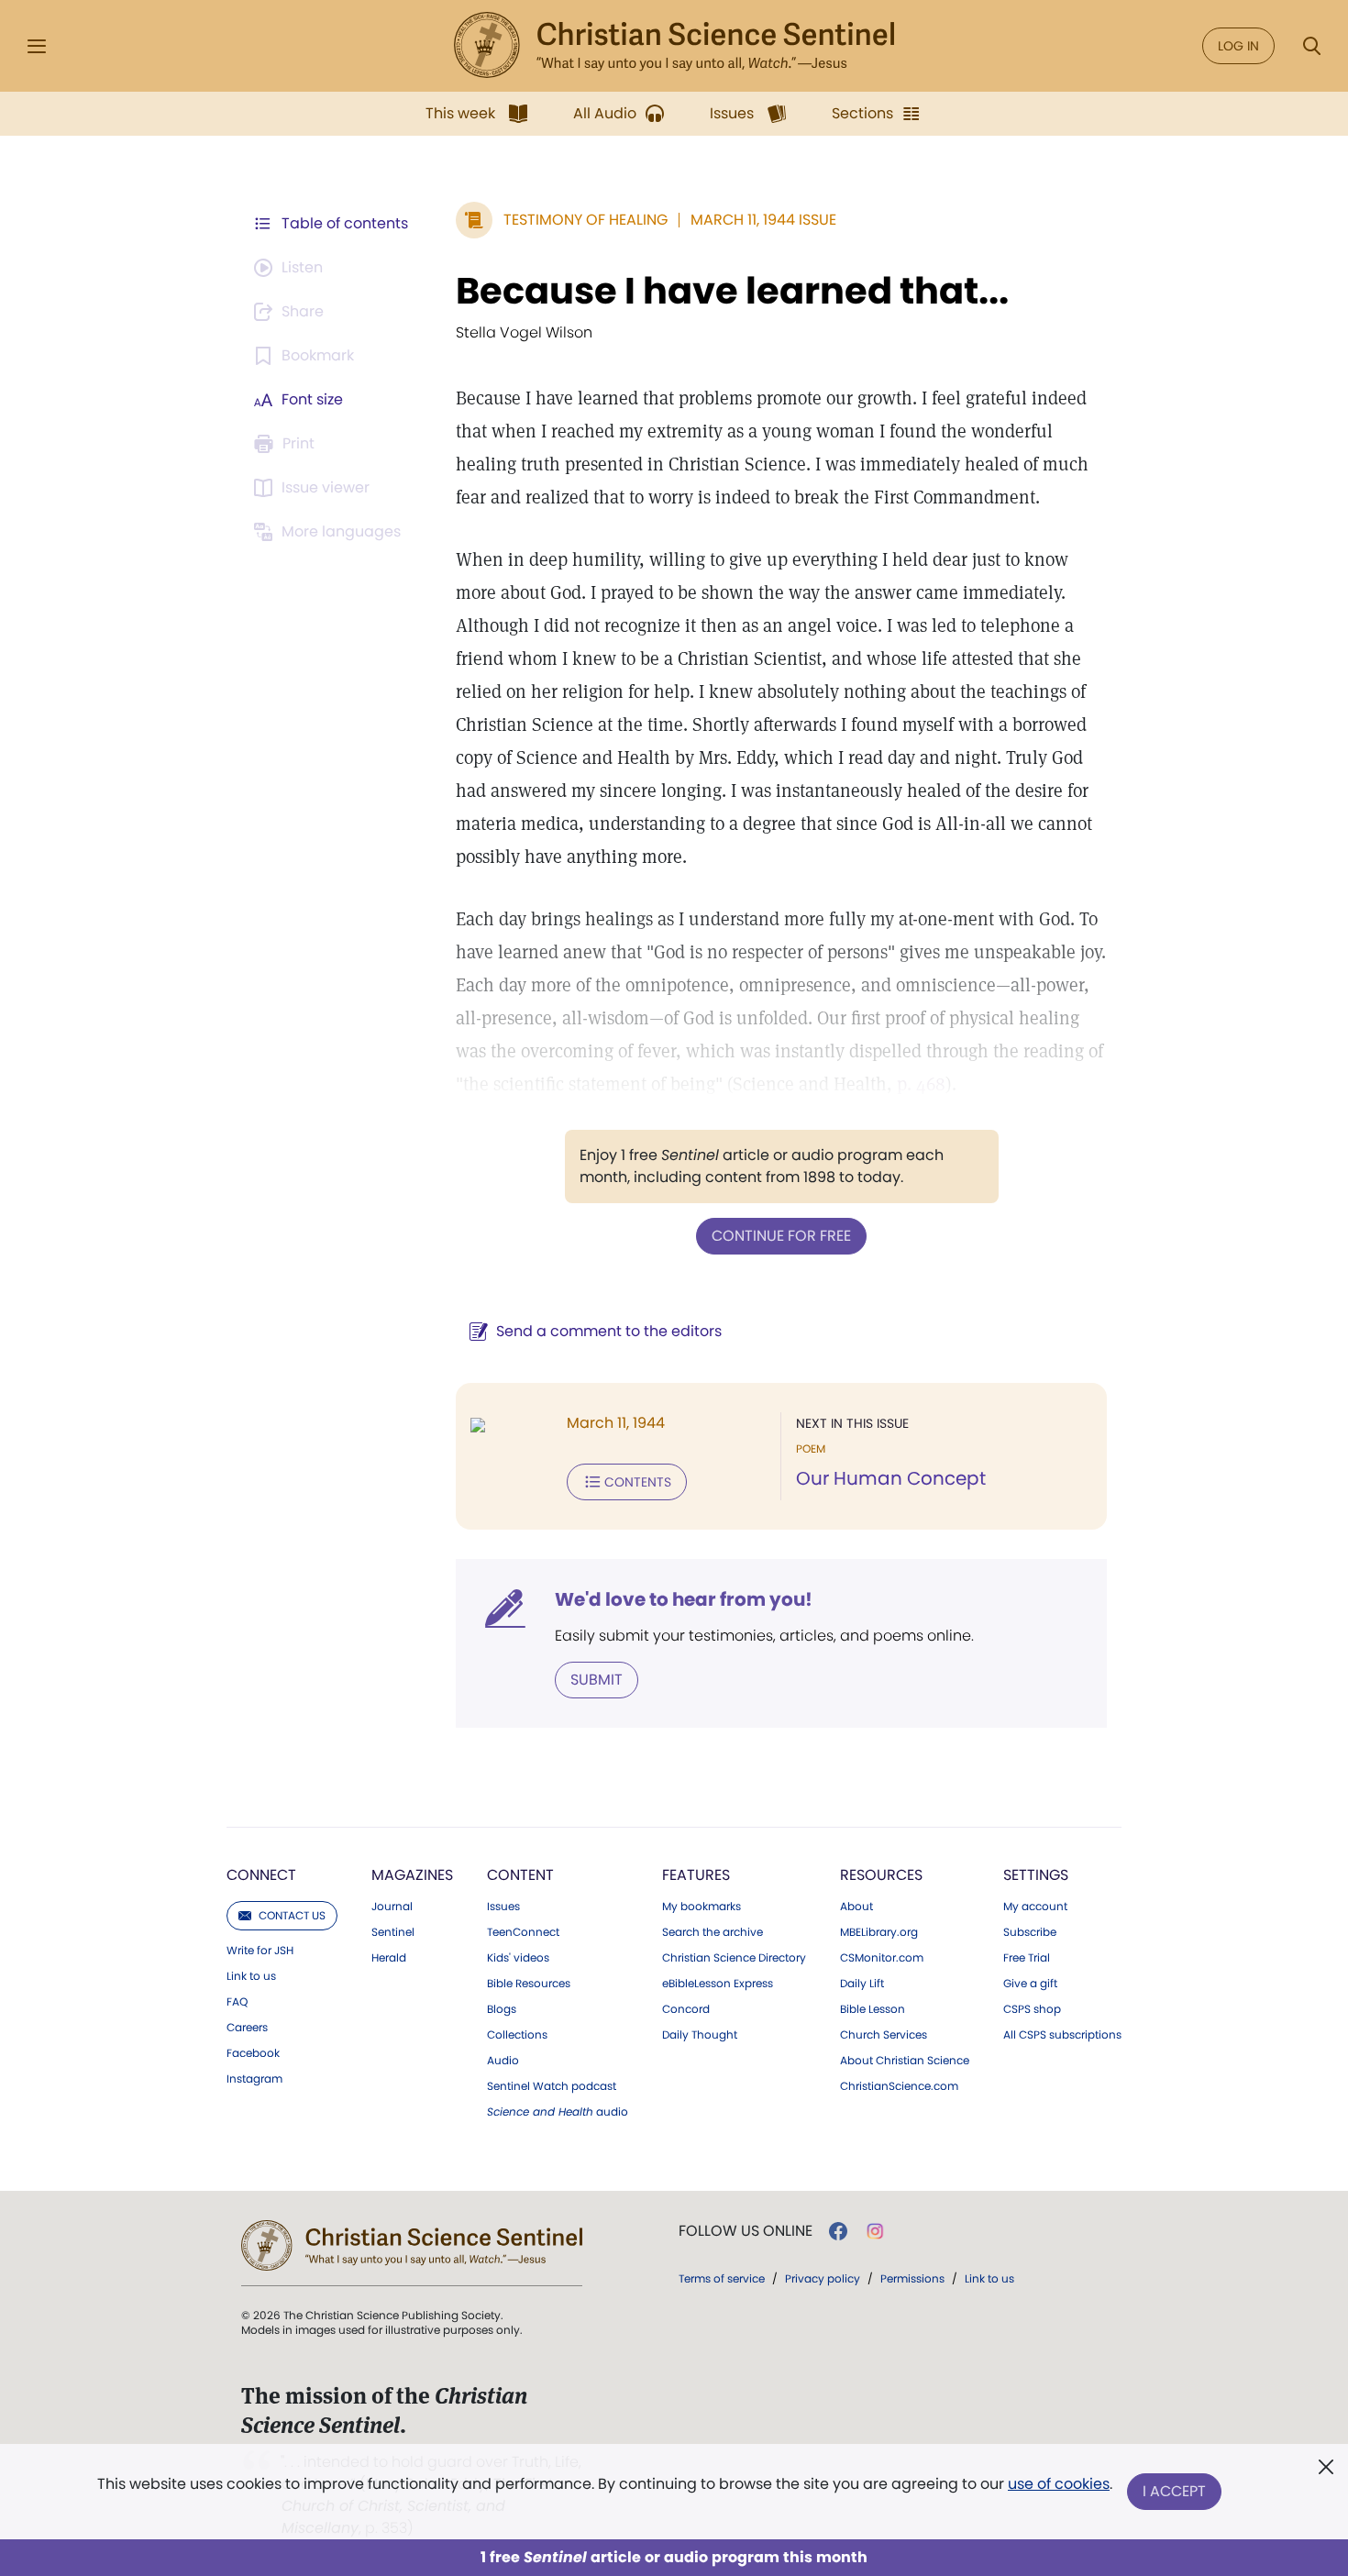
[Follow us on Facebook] (838, 2231)
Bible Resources (529, 1984)
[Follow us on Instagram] (875, 2231)
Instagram (254, 2079)
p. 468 (921, 1084)
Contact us (292, 1915)
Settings (1036, 1875)
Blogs (502, 2009)
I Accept (1174, 2491)
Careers (247, 2028)
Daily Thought (700, 2035)
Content (520, 1875)
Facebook (253, 2053)
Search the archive (713, 1932)
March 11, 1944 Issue (763, 220)
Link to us (251, 1976)
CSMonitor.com (882, 1958)
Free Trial (1027, 1958)
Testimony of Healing (586, 220)
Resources (881, 1875)
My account (1035, 1907)
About (856, 1907)
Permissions (912, 2278)
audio (558, 2112)
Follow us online (746, 2231)
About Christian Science (905, 2061)
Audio (503, 2061)
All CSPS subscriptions (1062, 2035)
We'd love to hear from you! (684, 1599)
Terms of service (722, 2278)
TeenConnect (523, 1932)
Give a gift (1030, 1984)
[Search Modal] (1311, 46)
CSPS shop (1032, 2009)
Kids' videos (518, 1958)
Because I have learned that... (732, 291)
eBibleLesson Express (718, 1984)
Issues (503, 1907)
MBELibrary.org (879, 1932)
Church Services (884, 2035)
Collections (517, 2035)
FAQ (237, 2002)
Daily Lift (862, 1984)
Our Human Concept (891, 1478)
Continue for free (781, 1236)
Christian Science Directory (734, 1958)
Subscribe (1030, 1932)
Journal (392, 1907)
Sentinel (393, 1932)
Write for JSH (260, 1951)
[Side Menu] (37, 46)
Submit (597, 1680)
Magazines (412, 1875)
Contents (638, 1482)
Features (696, 1875)
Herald (389, 1958)
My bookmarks (702, 1907)
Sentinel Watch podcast (552, 2086)
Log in (1238, 46)
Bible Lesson (873, 2009)
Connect (261, 1875)
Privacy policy (823, 2278)
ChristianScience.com (899, 2086)
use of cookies (1059, 2484)
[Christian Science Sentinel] (674, 46)
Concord (686, 2009)
